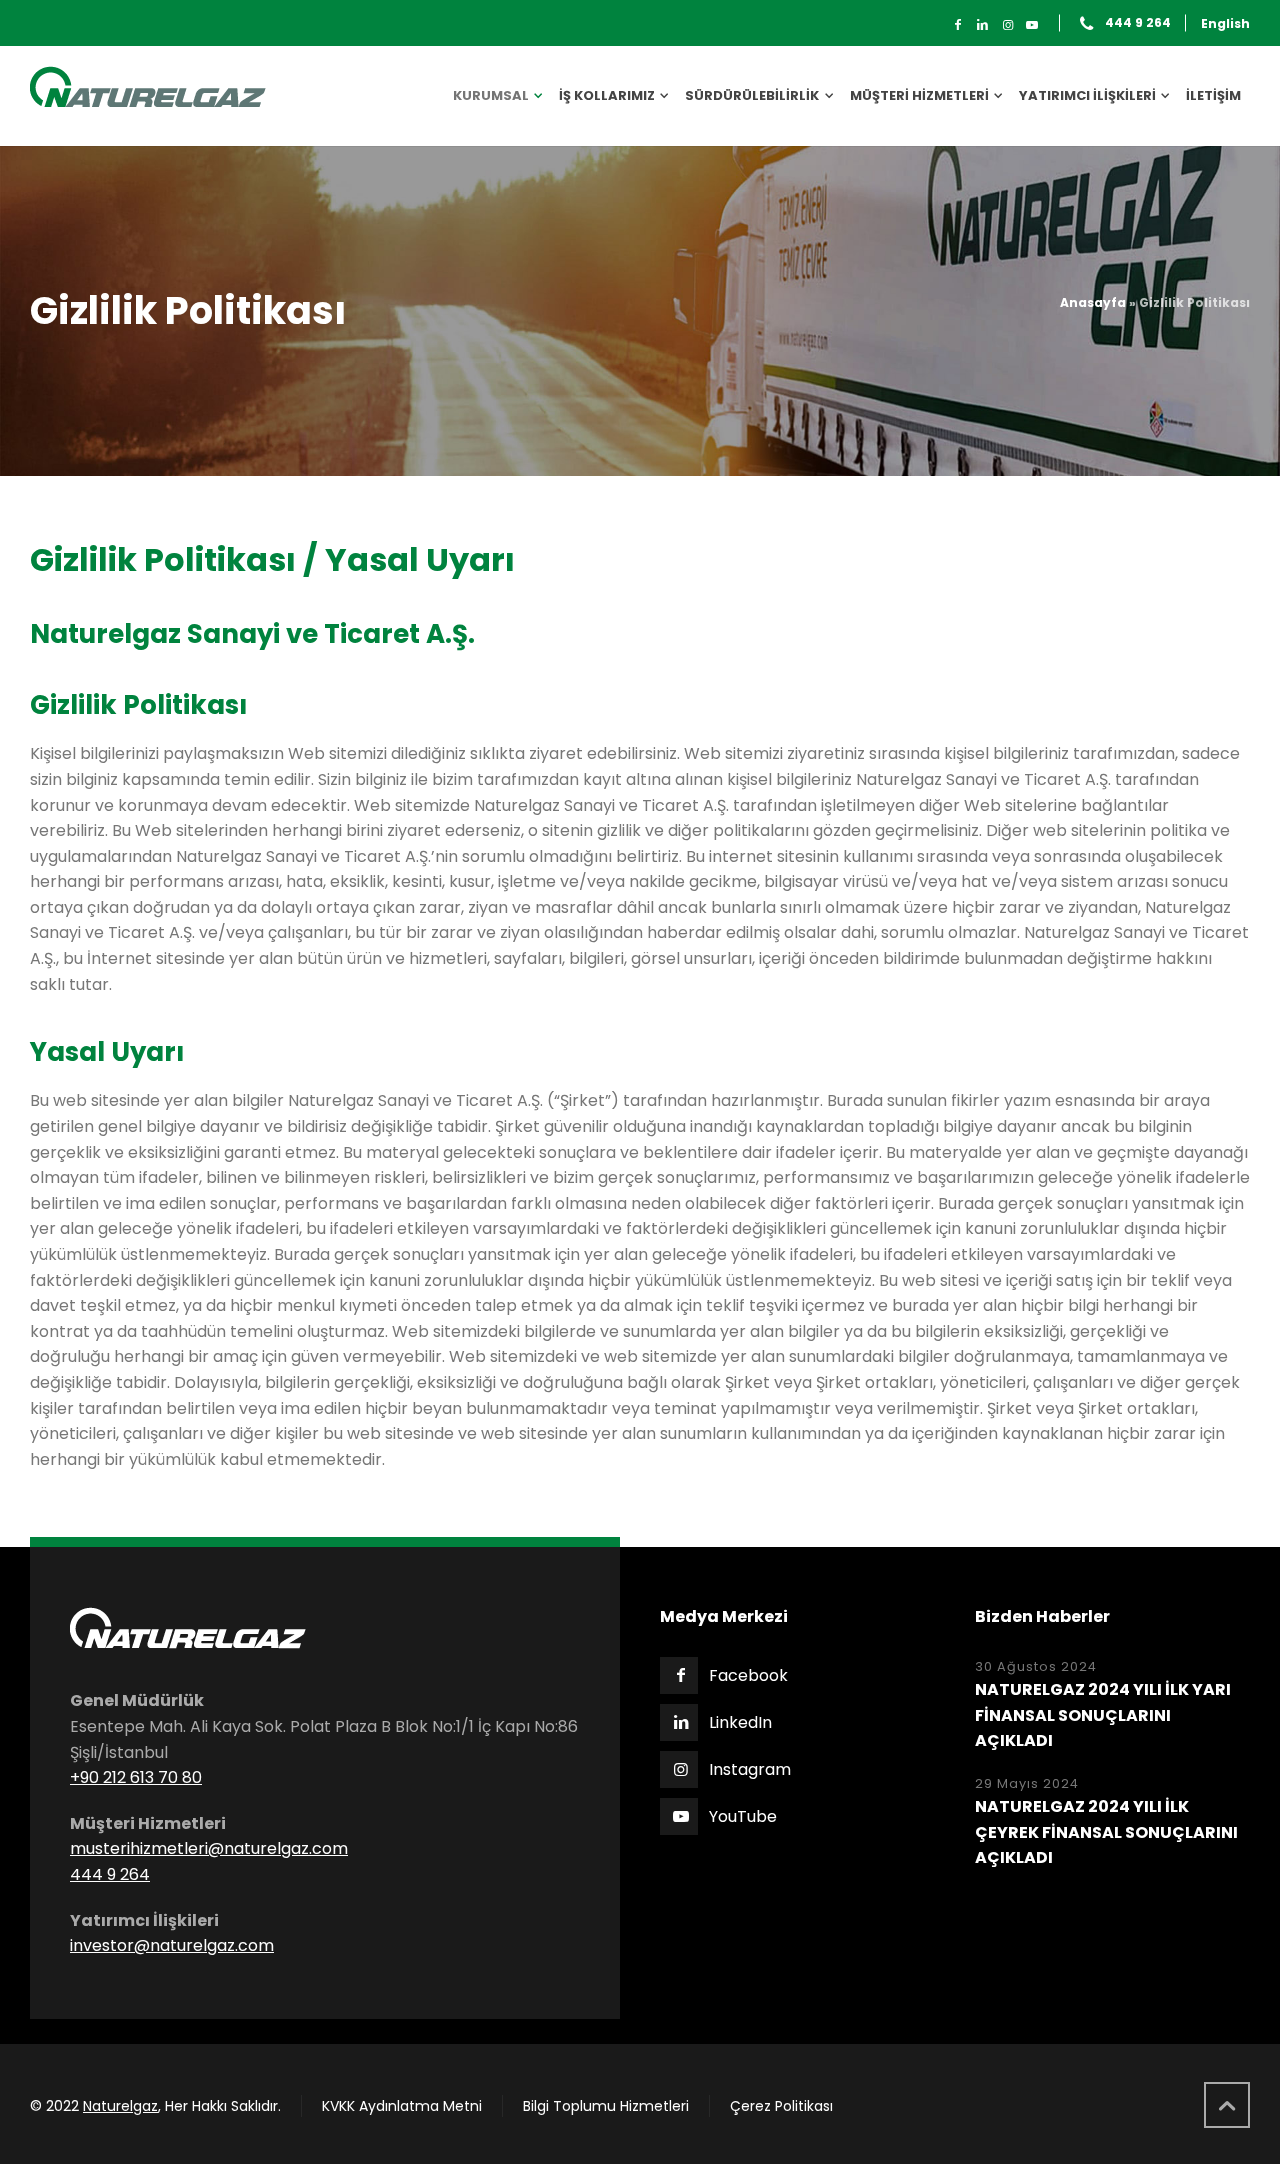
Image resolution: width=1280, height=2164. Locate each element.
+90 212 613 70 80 (136, 1777)
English (1225, 23)
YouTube (743, 1816)
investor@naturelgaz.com (172, 1945)
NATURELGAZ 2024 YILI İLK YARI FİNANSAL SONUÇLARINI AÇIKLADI (1103, 1715)
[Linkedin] (982, 24)
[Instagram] (1007, 24)
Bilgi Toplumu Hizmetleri (606, 2106)
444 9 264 (1138, 23)
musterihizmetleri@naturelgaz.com (209, 1848)
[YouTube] (1032, 24)
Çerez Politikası (781, 2106)
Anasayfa (1093, 302)
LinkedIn (740, 1722)
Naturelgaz (120, 2106)
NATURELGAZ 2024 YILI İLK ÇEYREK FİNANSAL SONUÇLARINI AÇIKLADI (1106, 1832)
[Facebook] (958, 24)
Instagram (750, 1769)
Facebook (748, 1675)
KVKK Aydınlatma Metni (402, 2106)
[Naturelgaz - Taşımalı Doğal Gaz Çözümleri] (148, 96)
